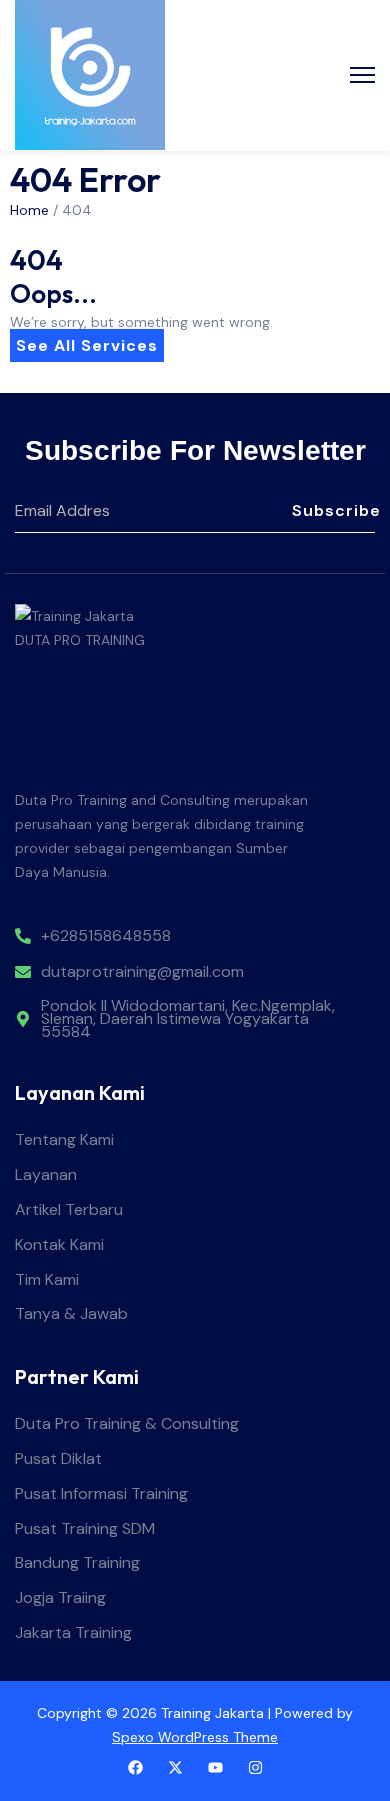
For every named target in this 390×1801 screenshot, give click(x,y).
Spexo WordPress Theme (195, 1737)
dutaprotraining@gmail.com (142, 972)
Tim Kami (47, 1280)
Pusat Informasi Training (101, 1494)
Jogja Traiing (60, 1598)
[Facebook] (135, 1767)
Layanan (46, 1175)
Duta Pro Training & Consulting (127, 1424)
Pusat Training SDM (85, 1529)
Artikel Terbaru (69, 1210)
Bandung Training (77, 1563)
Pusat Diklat (58, 1459)
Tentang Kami (64, 1140)
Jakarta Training (73, 1633)
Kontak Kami (59, 1245)
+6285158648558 (106, 936)
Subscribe (333, 510)
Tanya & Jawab (71, 1314)
